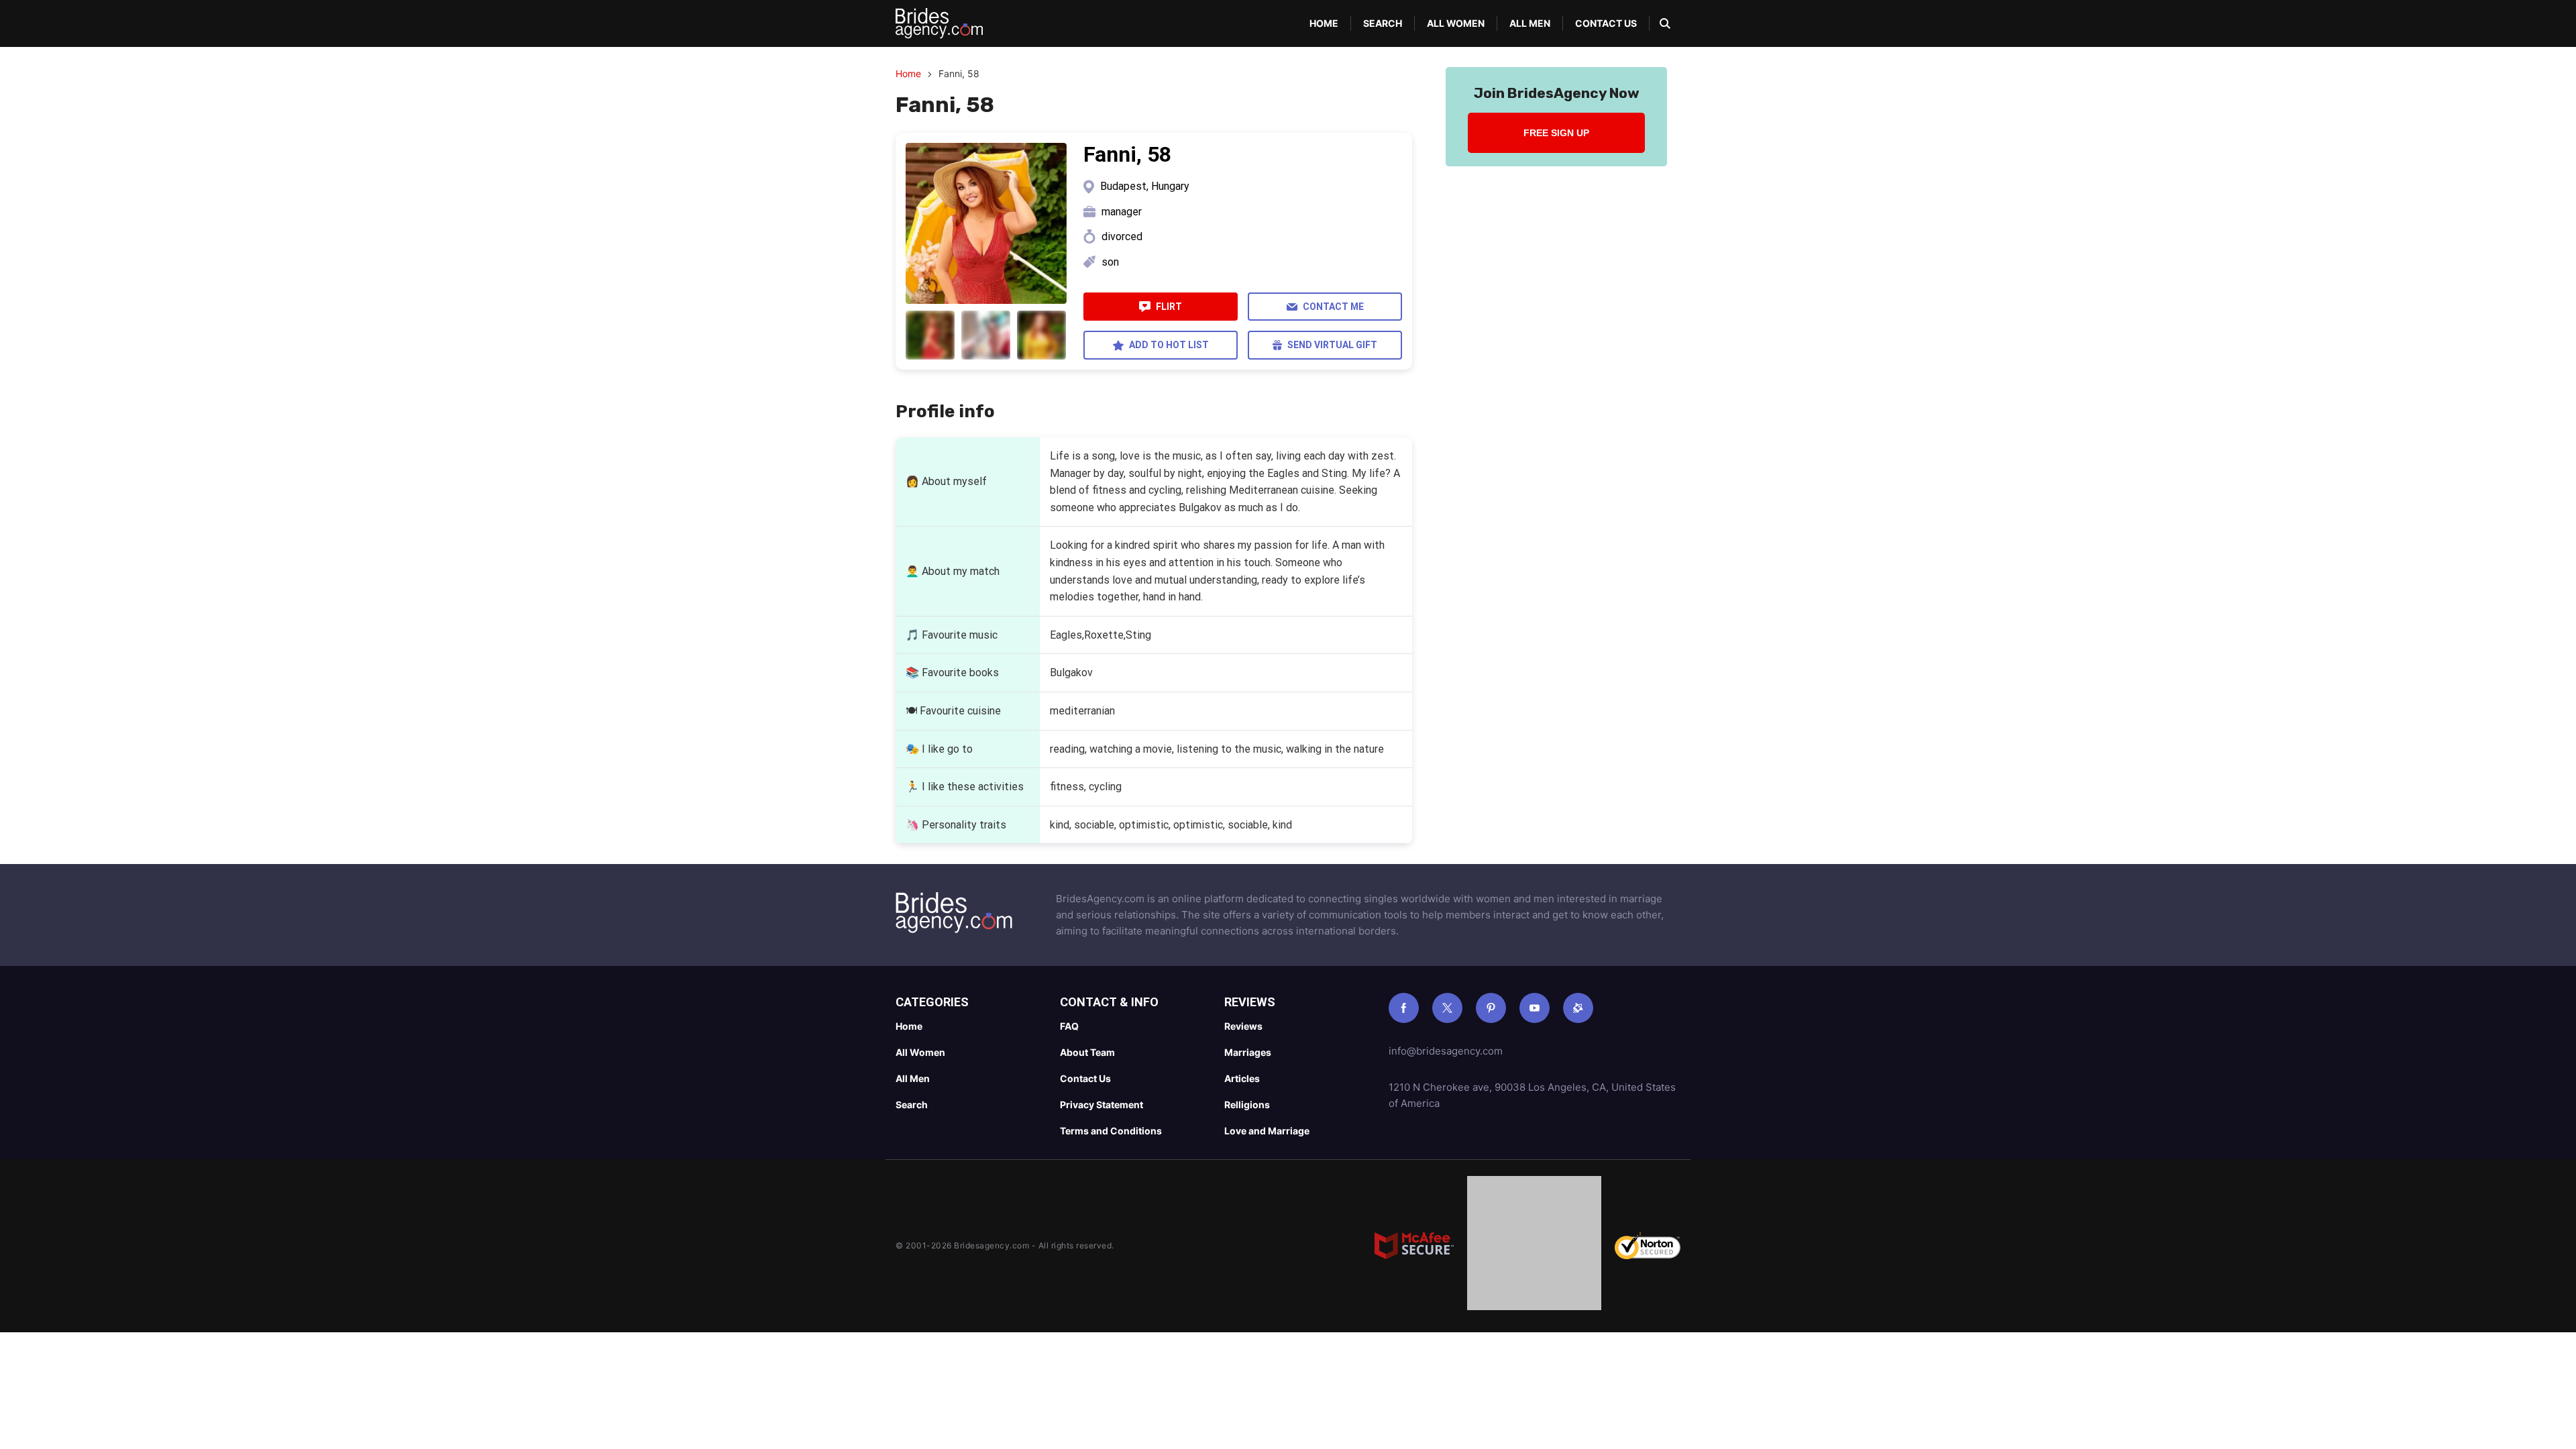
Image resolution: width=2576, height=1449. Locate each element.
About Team (1087, 1052)
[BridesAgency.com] (939, 23)
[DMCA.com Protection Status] (1534, 1246)
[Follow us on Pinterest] (1491, 1008)
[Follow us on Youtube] (1535, 1008)
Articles (1242, 1078)
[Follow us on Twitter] (1447, 1008)
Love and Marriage (1267, 1131)
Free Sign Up (1556, 133)
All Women (1456, 23)
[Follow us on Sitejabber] (1578, 1008)
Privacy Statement (1102, 1105)
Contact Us (1606, 23)
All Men (1530, 23)
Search (1383, 23)
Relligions (1247, 1105)
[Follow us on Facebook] (1404, 1008)
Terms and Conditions (1111, 1131)
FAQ (1069, 1026)
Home (1324, 23)
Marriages (1248, 1052)
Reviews (1243, 1026)
